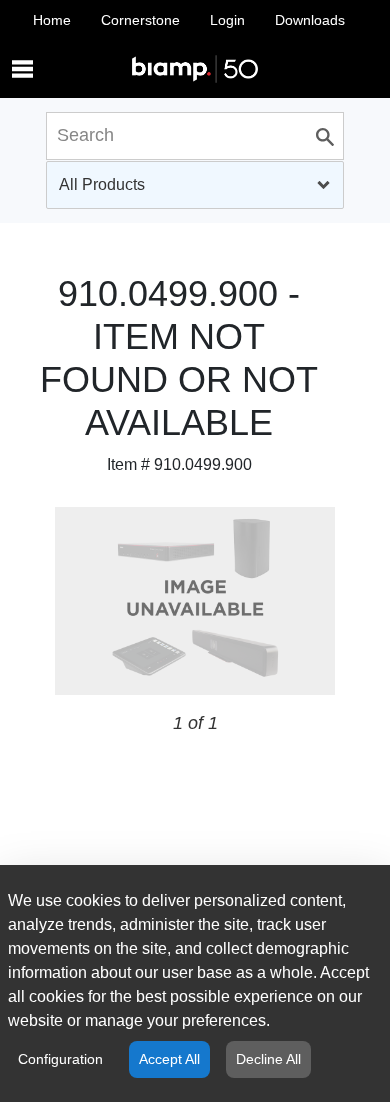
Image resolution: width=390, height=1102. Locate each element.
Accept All (169, 1059)
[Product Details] (195, 49)
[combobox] (195, 185)
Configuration (60, 1059)
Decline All (268, 1059)
